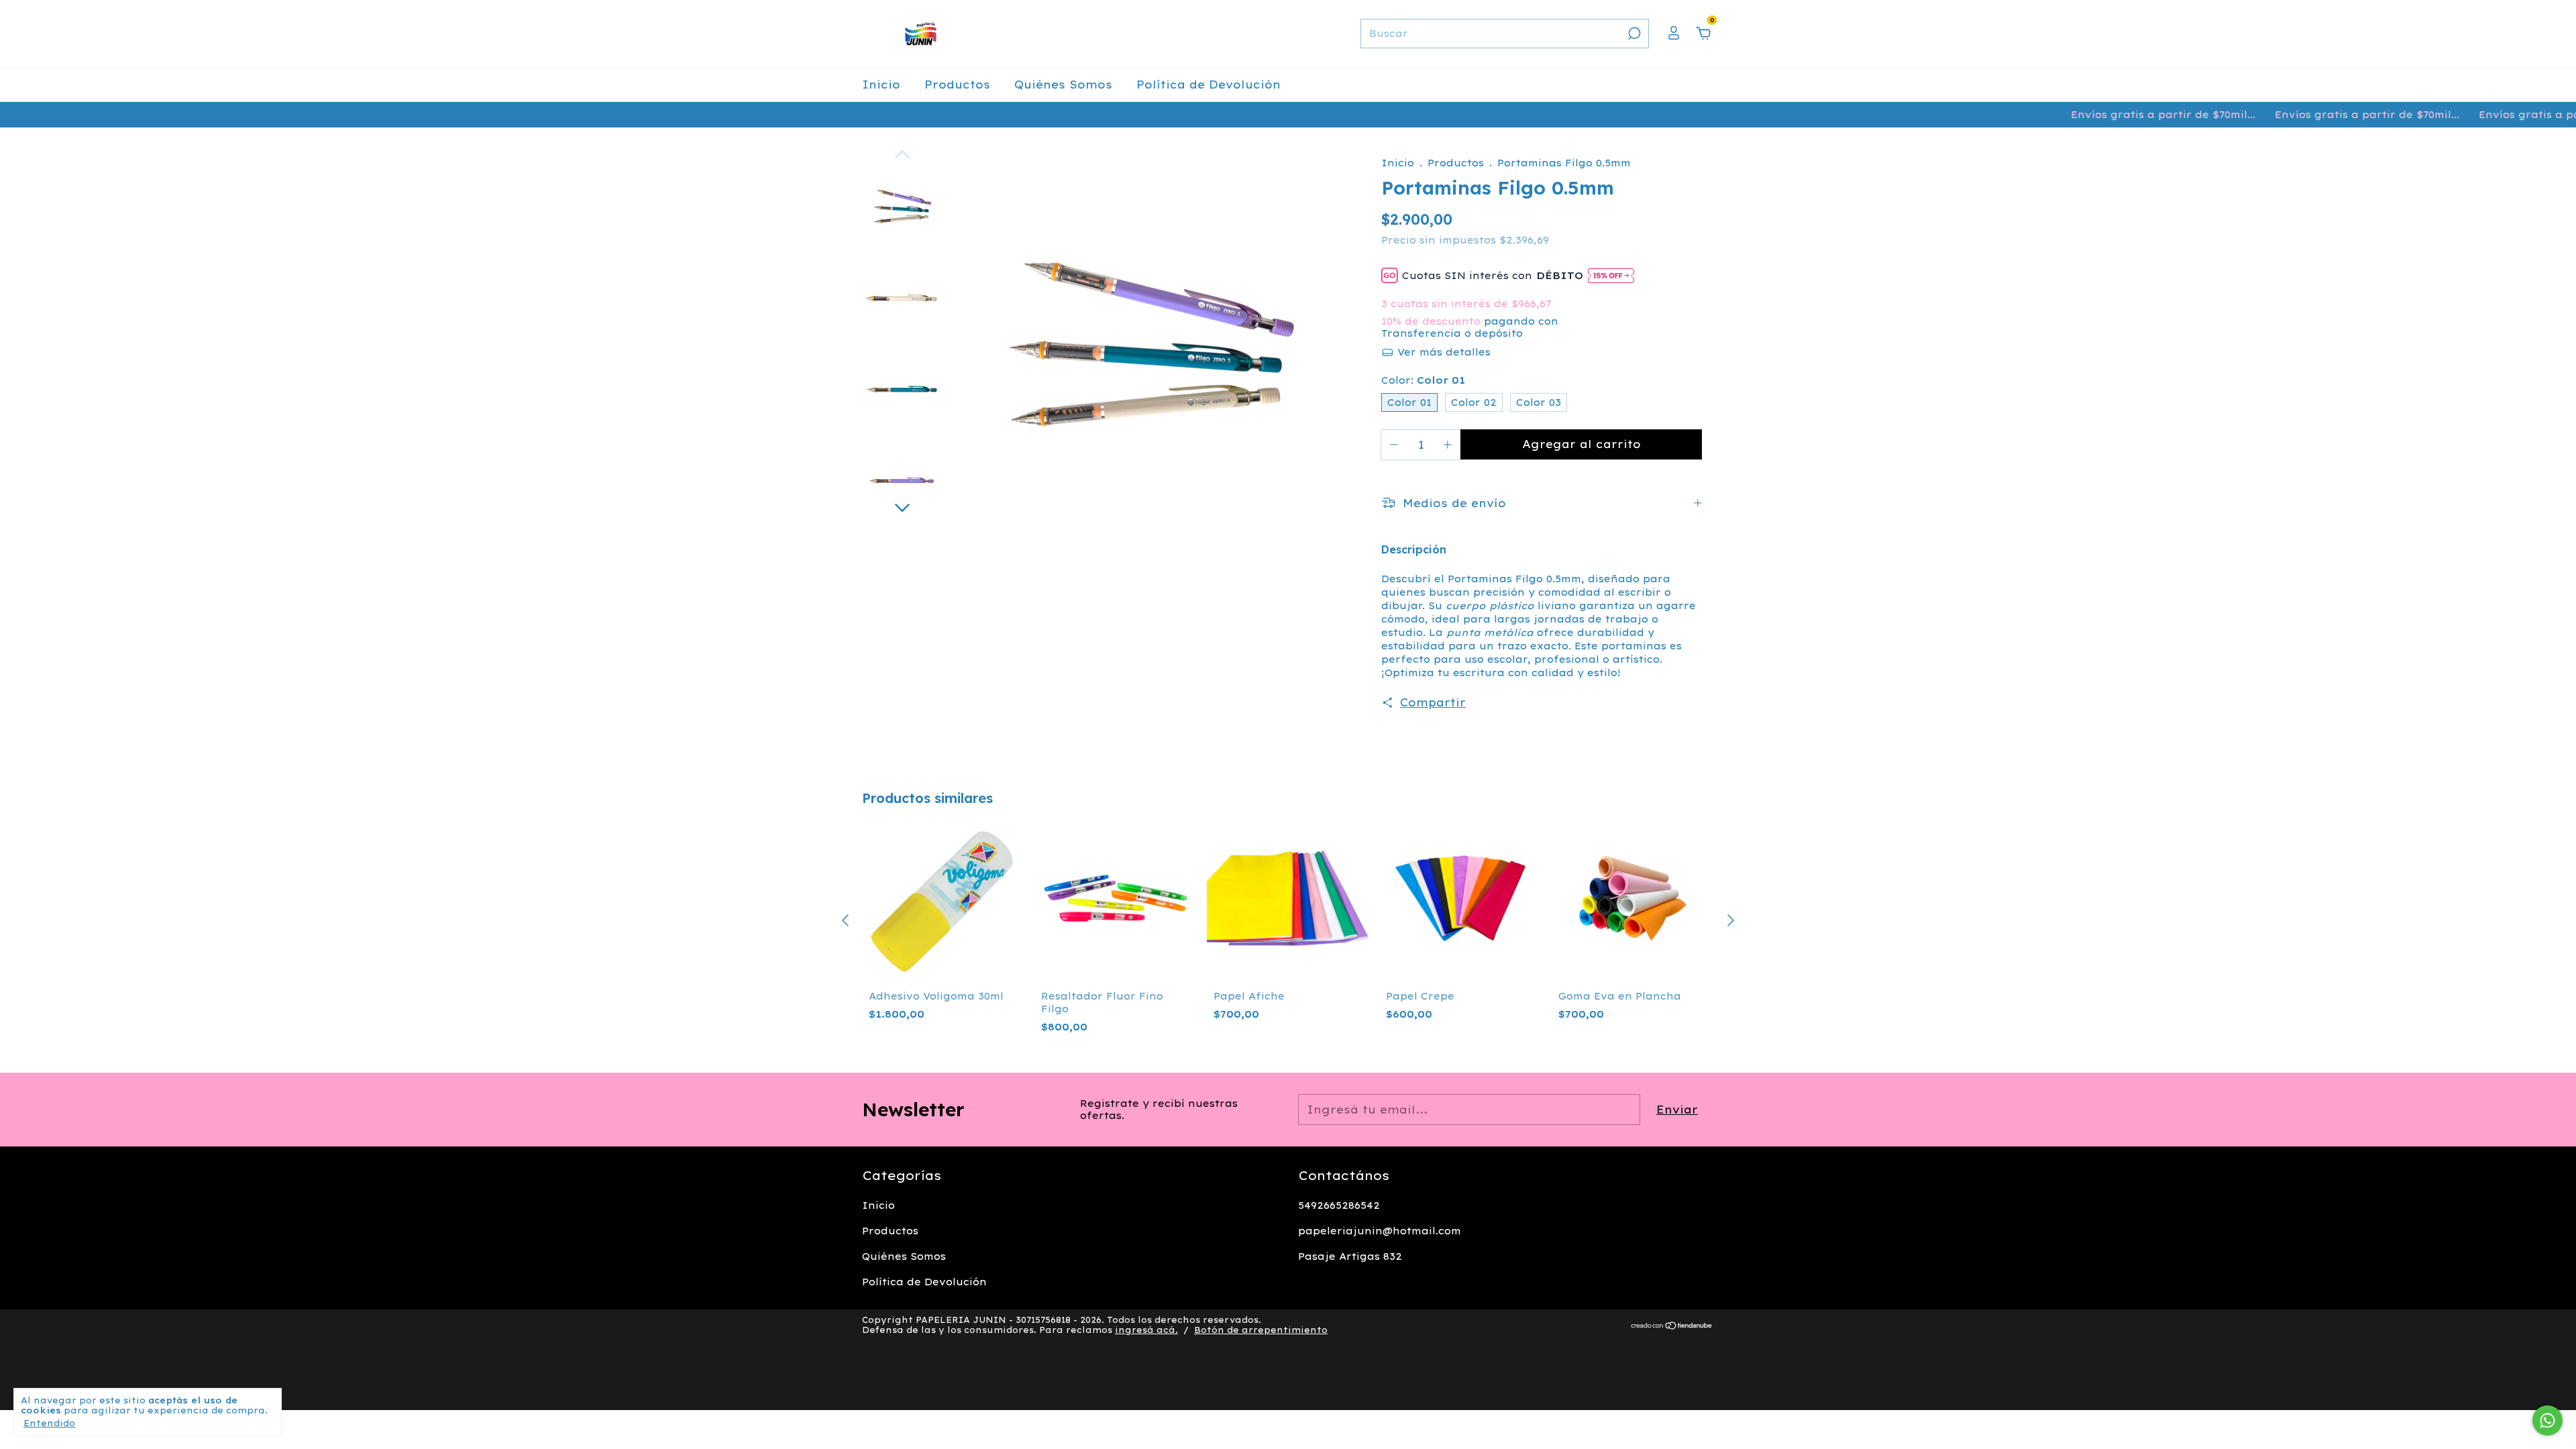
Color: (1423, 380)
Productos (957, 85)
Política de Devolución (1209, 85)
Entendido (49, 1423)
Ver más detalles (1442, 352)
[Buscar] (1633, 34)
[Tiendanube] (1672, 1326)
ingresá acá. (1146, 1330)
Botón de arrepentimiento (1261, 1330)
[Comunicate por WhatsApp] (2547, 1420)
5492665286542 (1339, 1205)
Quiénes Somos (1063, 85)
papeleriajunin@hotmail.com (1380, 1231)
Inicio (881, 85)
